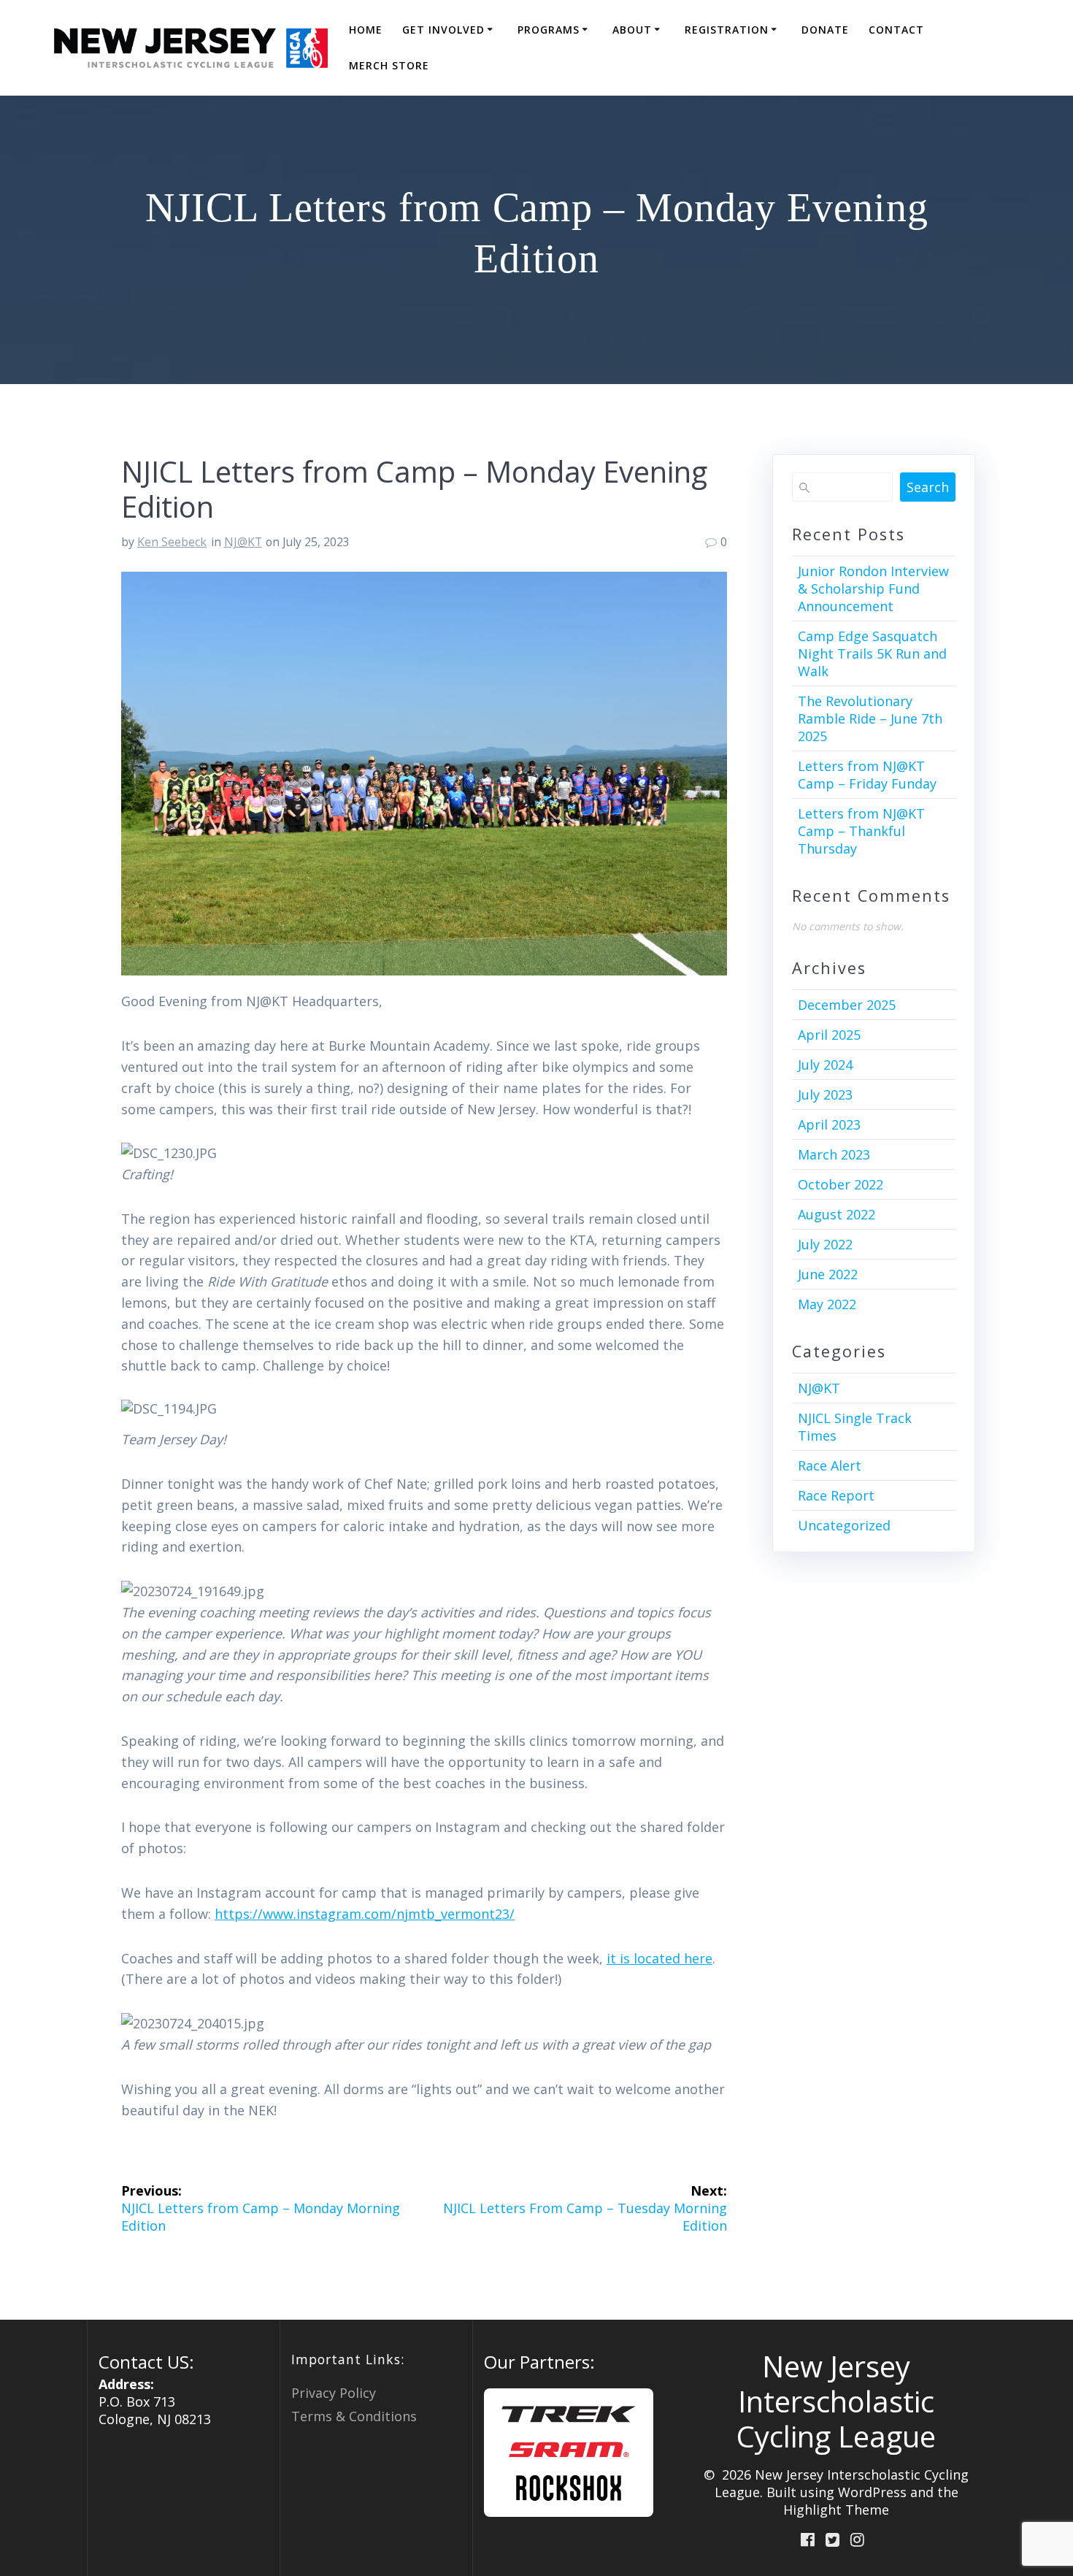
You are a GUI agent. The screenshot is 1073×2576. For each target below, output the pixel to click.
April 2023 (829, 1124)
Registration (727, 30)
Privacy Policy (334, 2393)
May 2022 (827, 1304)
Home (366, 30)
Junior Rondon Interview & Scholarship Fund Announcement (873, 589)
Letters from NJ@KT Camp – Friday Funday (867, 775)
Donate (825, 30)
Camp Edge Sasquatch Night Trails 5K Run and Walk (872, 653)
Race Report (836, 1495)
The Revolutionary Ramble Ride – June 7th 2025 (870, 718)
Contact (896, 30)
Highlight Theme (836, 2510)
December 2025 (847, 1005)
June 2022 (828, 1274)
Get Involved (443, 30)
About (632, 30)
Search (928, 487)
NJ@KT (243, 542)
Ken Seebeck (172, 542)
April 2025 (829, 1035)
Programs (549, 30)
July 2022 (825, 1244)
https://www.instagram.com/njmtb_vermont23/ (365, 1914)
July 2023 (825, 1095)
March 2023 (834, 1154)
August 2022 (837, 1214)
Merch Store (389, 65)
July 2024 (825, 1065)
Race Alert (830, 1465)
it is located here (659, 1958)
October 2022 (841, 1184)
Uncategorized (844, 1525)
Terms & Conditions (354, 2416)
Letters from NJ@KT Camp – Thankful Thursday (861, 831)
